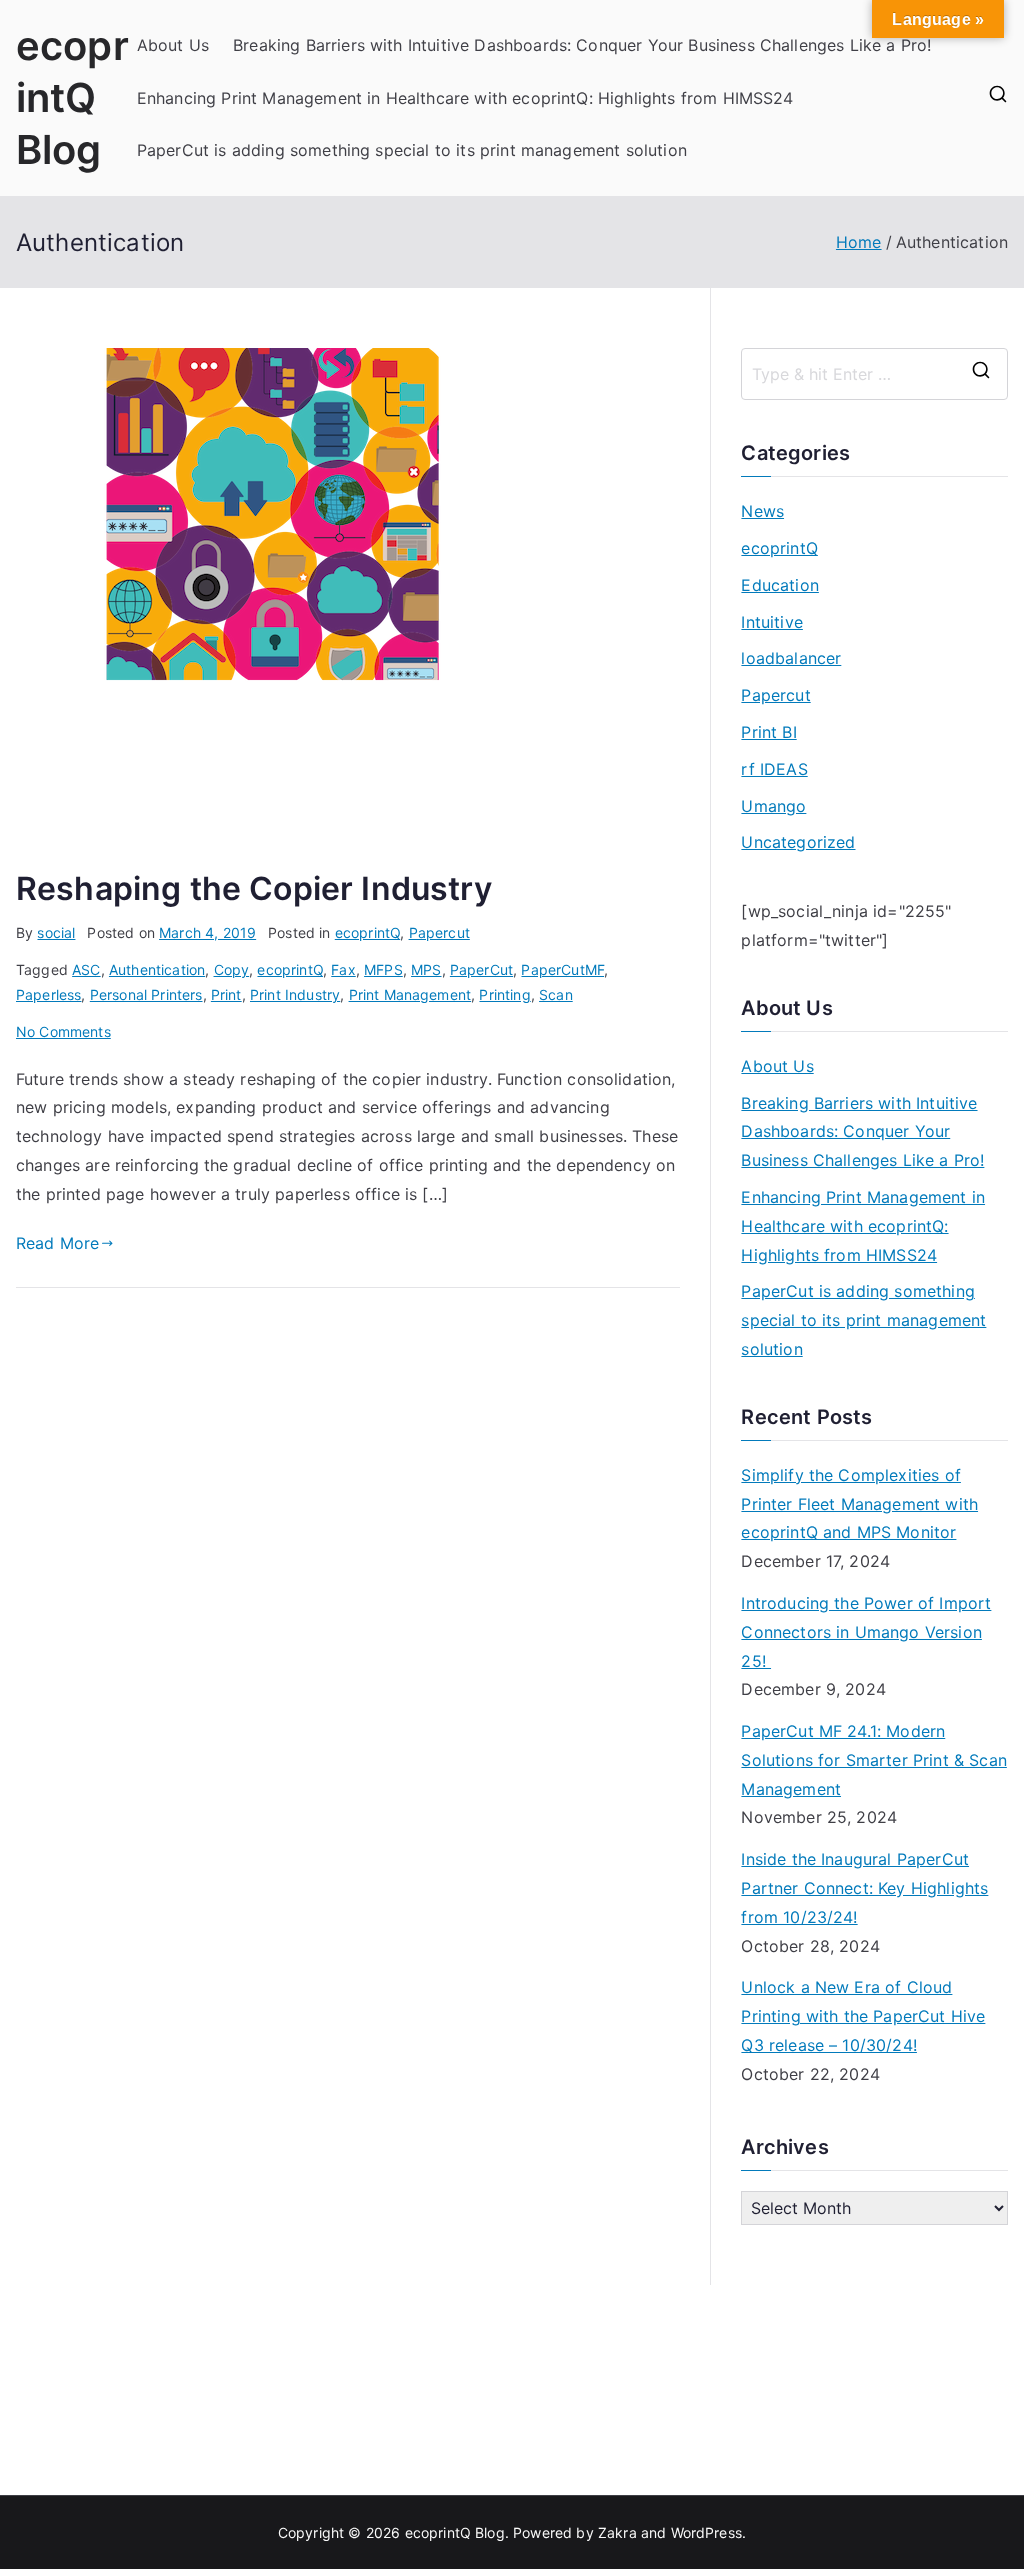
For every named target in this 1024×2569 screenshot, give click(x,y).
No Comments (63, 1031)
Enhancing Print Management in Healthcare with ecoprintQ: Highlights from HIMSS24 (465, 98)
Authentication (157, 969)
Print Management (410, 994)
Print (226, 994)
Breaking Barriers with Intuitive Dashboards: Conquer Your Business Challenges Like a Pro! (582, 45)
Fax (343, 969)
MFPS (383, 969)
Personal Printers (146, 994)
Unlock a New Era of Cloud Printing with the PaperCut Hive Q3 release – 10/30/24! (863, 2016)
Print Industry (295, 994)
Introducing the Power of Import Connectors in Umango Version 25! (866, 1632)
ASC (86, 969)
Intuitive (771, 622)
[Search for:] (874, 374)
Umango (773, 806)
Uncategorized (798, 842)
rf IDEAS (774, 769)
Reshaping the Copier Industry (254, 888)
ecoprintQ (367, 932)
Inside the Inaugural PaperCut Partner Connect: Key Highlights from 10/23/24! (864, 1888)
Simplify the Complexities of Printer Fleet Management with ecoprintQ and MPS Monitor (859, 1504)
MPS (426, 969)
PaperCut (481, 969)
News (762, 511)
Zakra (617, 2532)
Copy (232, 969)
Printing (504, 994)
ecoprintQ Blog (72, 97)
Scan (556, 994)
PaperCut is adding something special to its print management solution (412, 150)
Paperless (48, 994)
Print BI (768, 732)
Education (779, 585)
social (56, 932)
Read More (57, 1243)
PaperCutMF (562, 969)
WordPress (706, 2532)
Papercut (439, 932)
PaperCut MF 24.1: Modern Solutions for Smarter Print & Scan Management (873, 1760)
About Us (173, 45)
